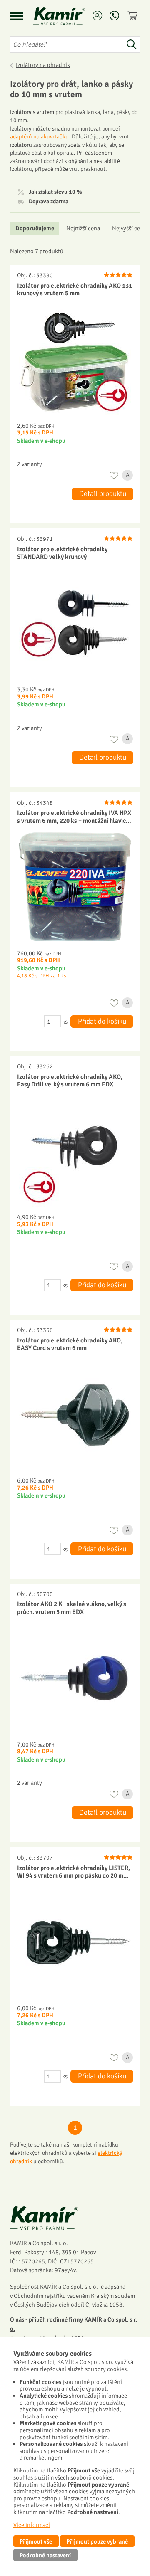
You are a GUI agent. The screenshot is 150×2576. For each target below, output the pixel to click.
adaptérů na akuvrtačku (39, 137)
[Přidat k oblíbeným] (114, 475)
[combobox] (67, 44)
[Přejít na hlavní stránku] (69, 16)
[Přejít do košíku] (133, 16)
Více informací (32, 2525)
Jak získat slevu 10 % (55, 192)
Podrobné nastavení (45, 2555)
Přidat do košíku (102, 1021)
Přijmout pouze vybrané (97, 2541)
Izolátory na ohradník (43, 65)
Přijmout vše (36, 2541)
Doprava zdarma (49, 202)
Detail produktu (103, 494)
